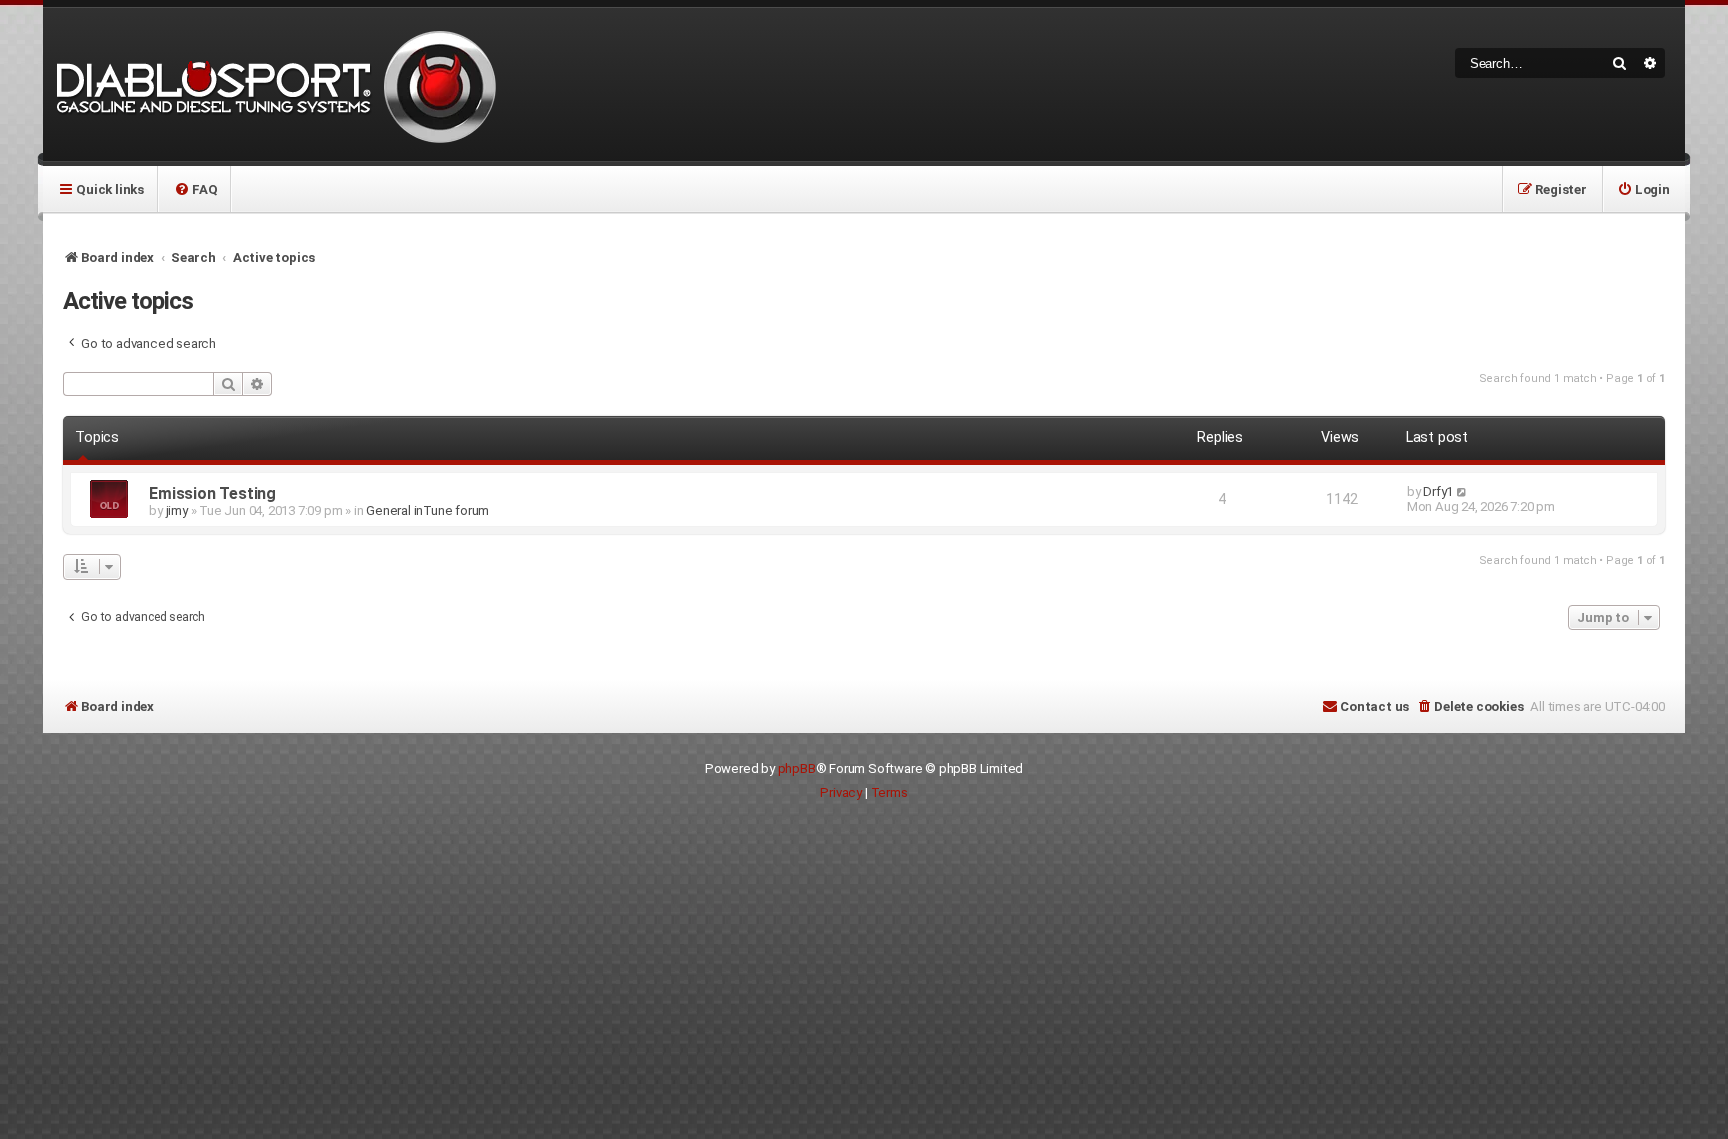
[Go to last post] (1462, 491)
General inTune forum (427, 510)
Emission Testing (212, 493)
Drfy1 (1438, 491)
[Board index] (273, 84)
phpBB (797, 768)
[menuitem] (195, 189)
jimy (177, 510)
